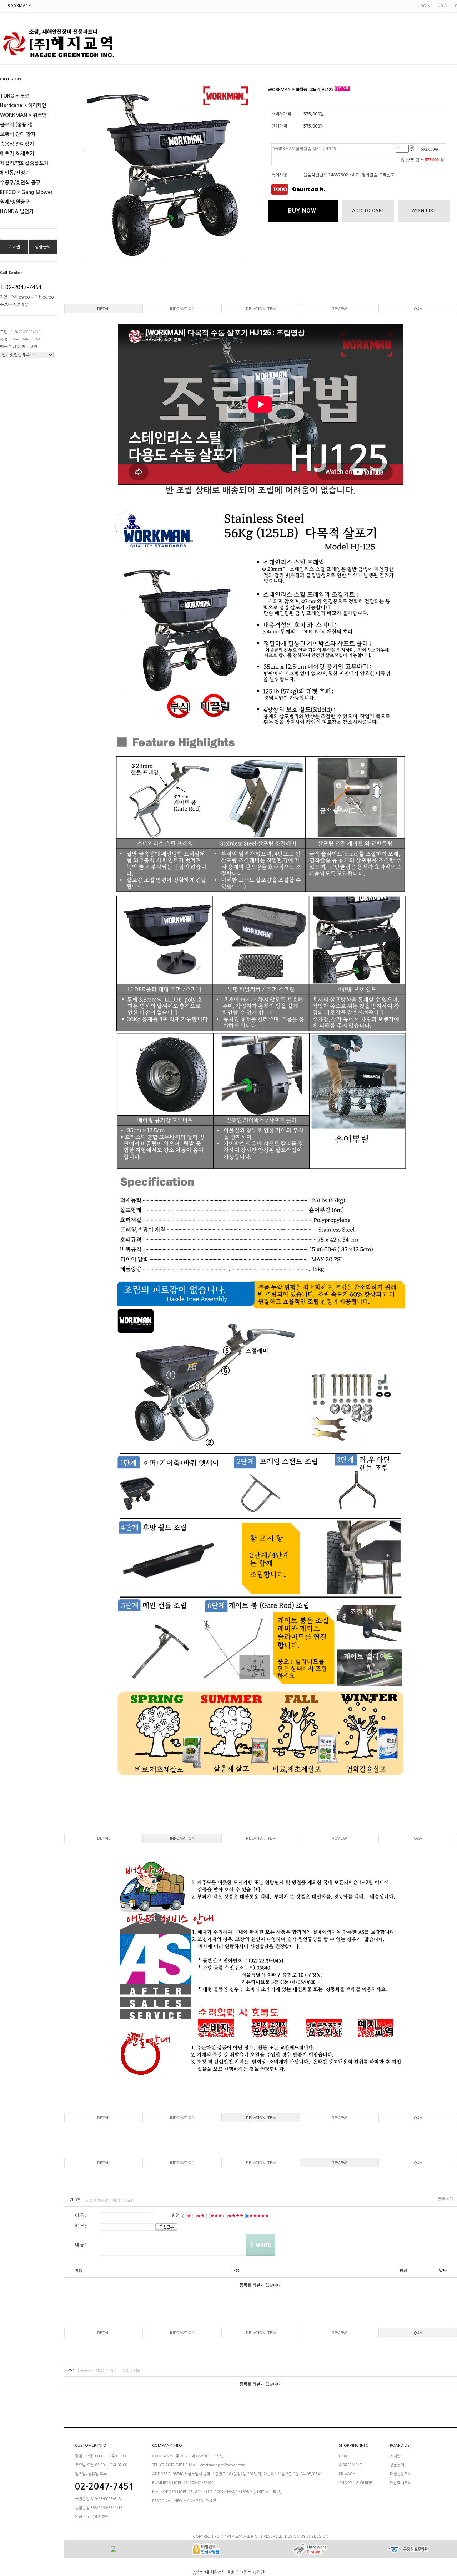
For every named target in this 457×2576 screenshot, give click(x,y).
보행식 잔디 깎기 (18, 134)
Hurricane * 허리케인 (23, 105)
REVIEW (339, 309)
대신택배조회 (401, 2483)
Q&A (418, 309)
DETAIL (104, 309)
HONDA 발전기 (17, 211)
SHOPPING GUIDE (355, 2483)
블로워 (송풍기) (16, 125)
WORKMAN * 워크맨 (23, 115)
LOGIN (424, 6)
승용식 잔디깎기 (17, 144)
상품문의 (43, 247)
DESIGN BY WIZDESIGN (307, 2537)
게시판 (14, 247)
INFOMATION (182, 309)
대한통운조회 (401, 2474)
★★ (201, 2216)
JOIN (443, 6)
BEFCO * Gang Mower (26, 192)
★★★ (216, 2216)
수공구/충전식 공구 (20, 183)
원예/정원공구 (15, 202)
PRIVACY (347, 2474)
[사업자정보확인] (267, 2492)
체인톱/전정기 (15, 173)
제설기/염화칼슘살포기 (24, 163)
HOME (345, 2456)
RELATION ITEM (261, 309)
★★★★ (236, 2216)
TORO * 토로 (15, 96)
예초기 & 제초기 (17, 154)
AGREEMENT (350, 2465)
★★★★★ (259, 2216)
